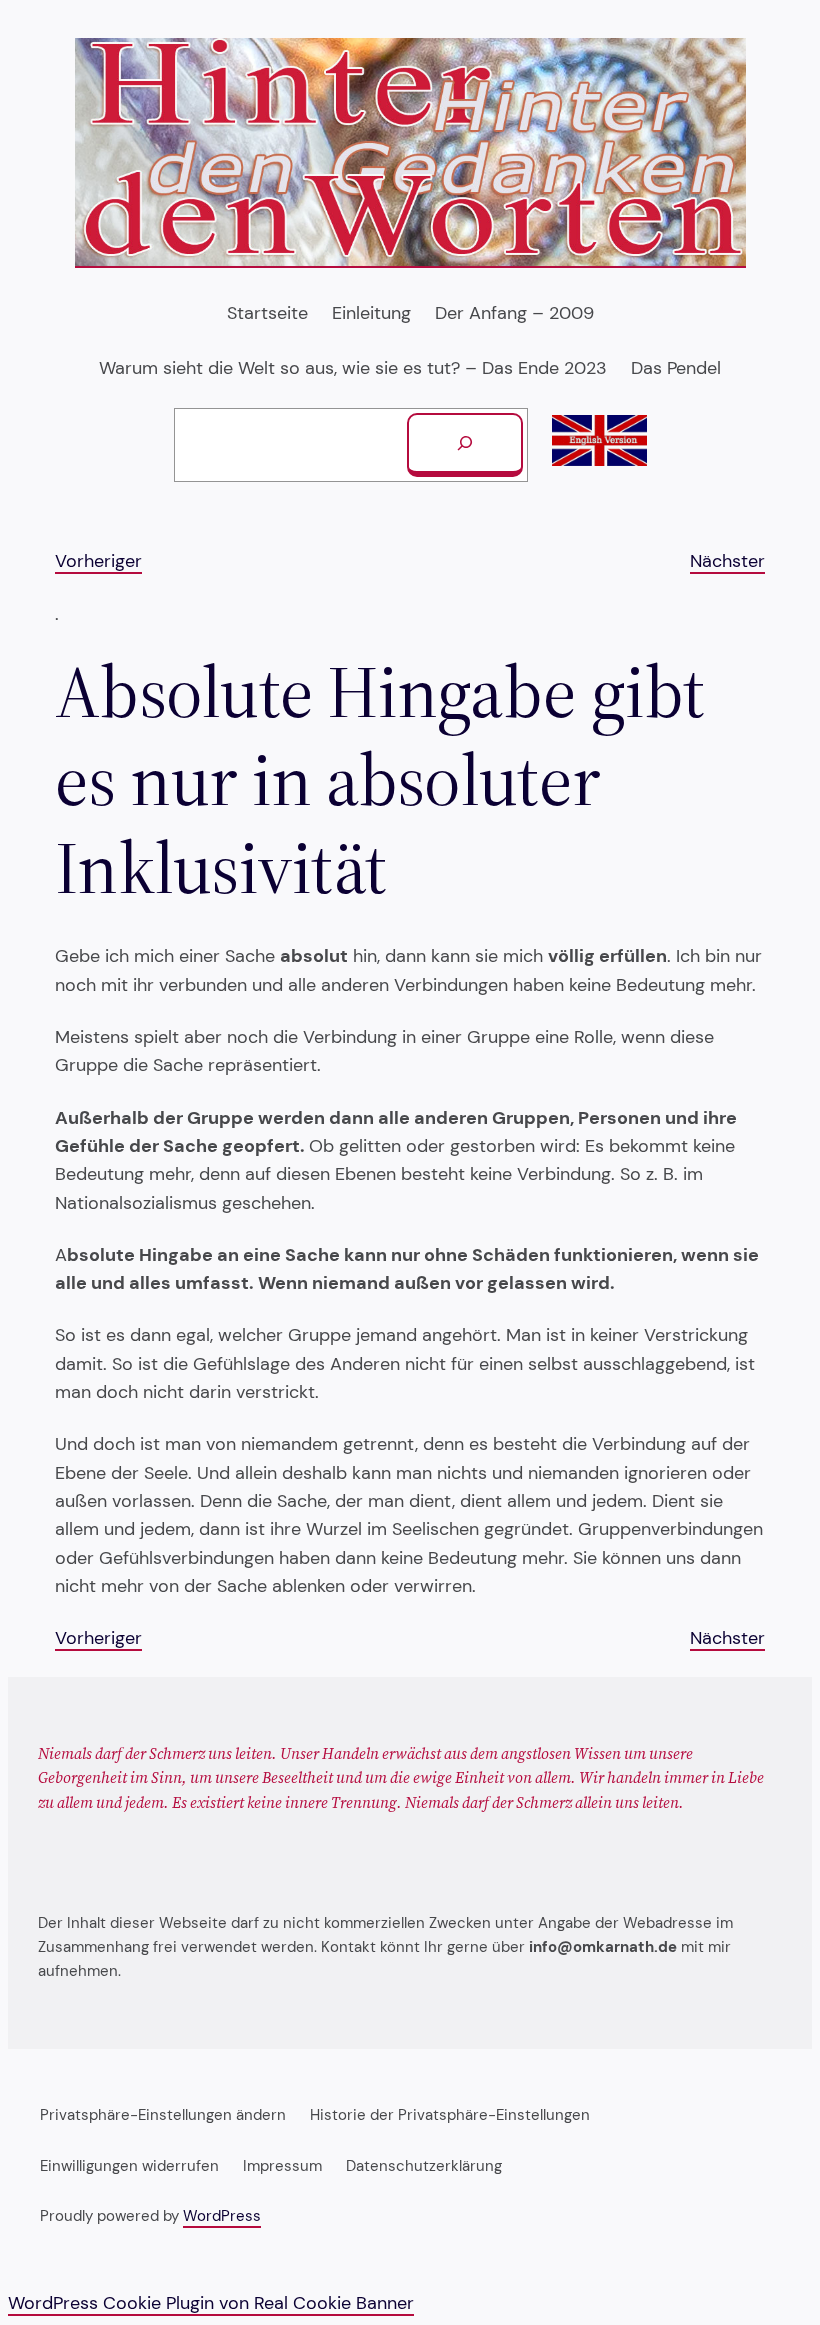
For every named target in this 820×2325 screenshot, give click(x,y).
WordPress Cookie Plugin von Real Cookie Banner (211, 2302)
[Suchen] (465, 445)
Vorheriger (98, 560)
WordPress (222, 2216)
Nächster (727, 560)
